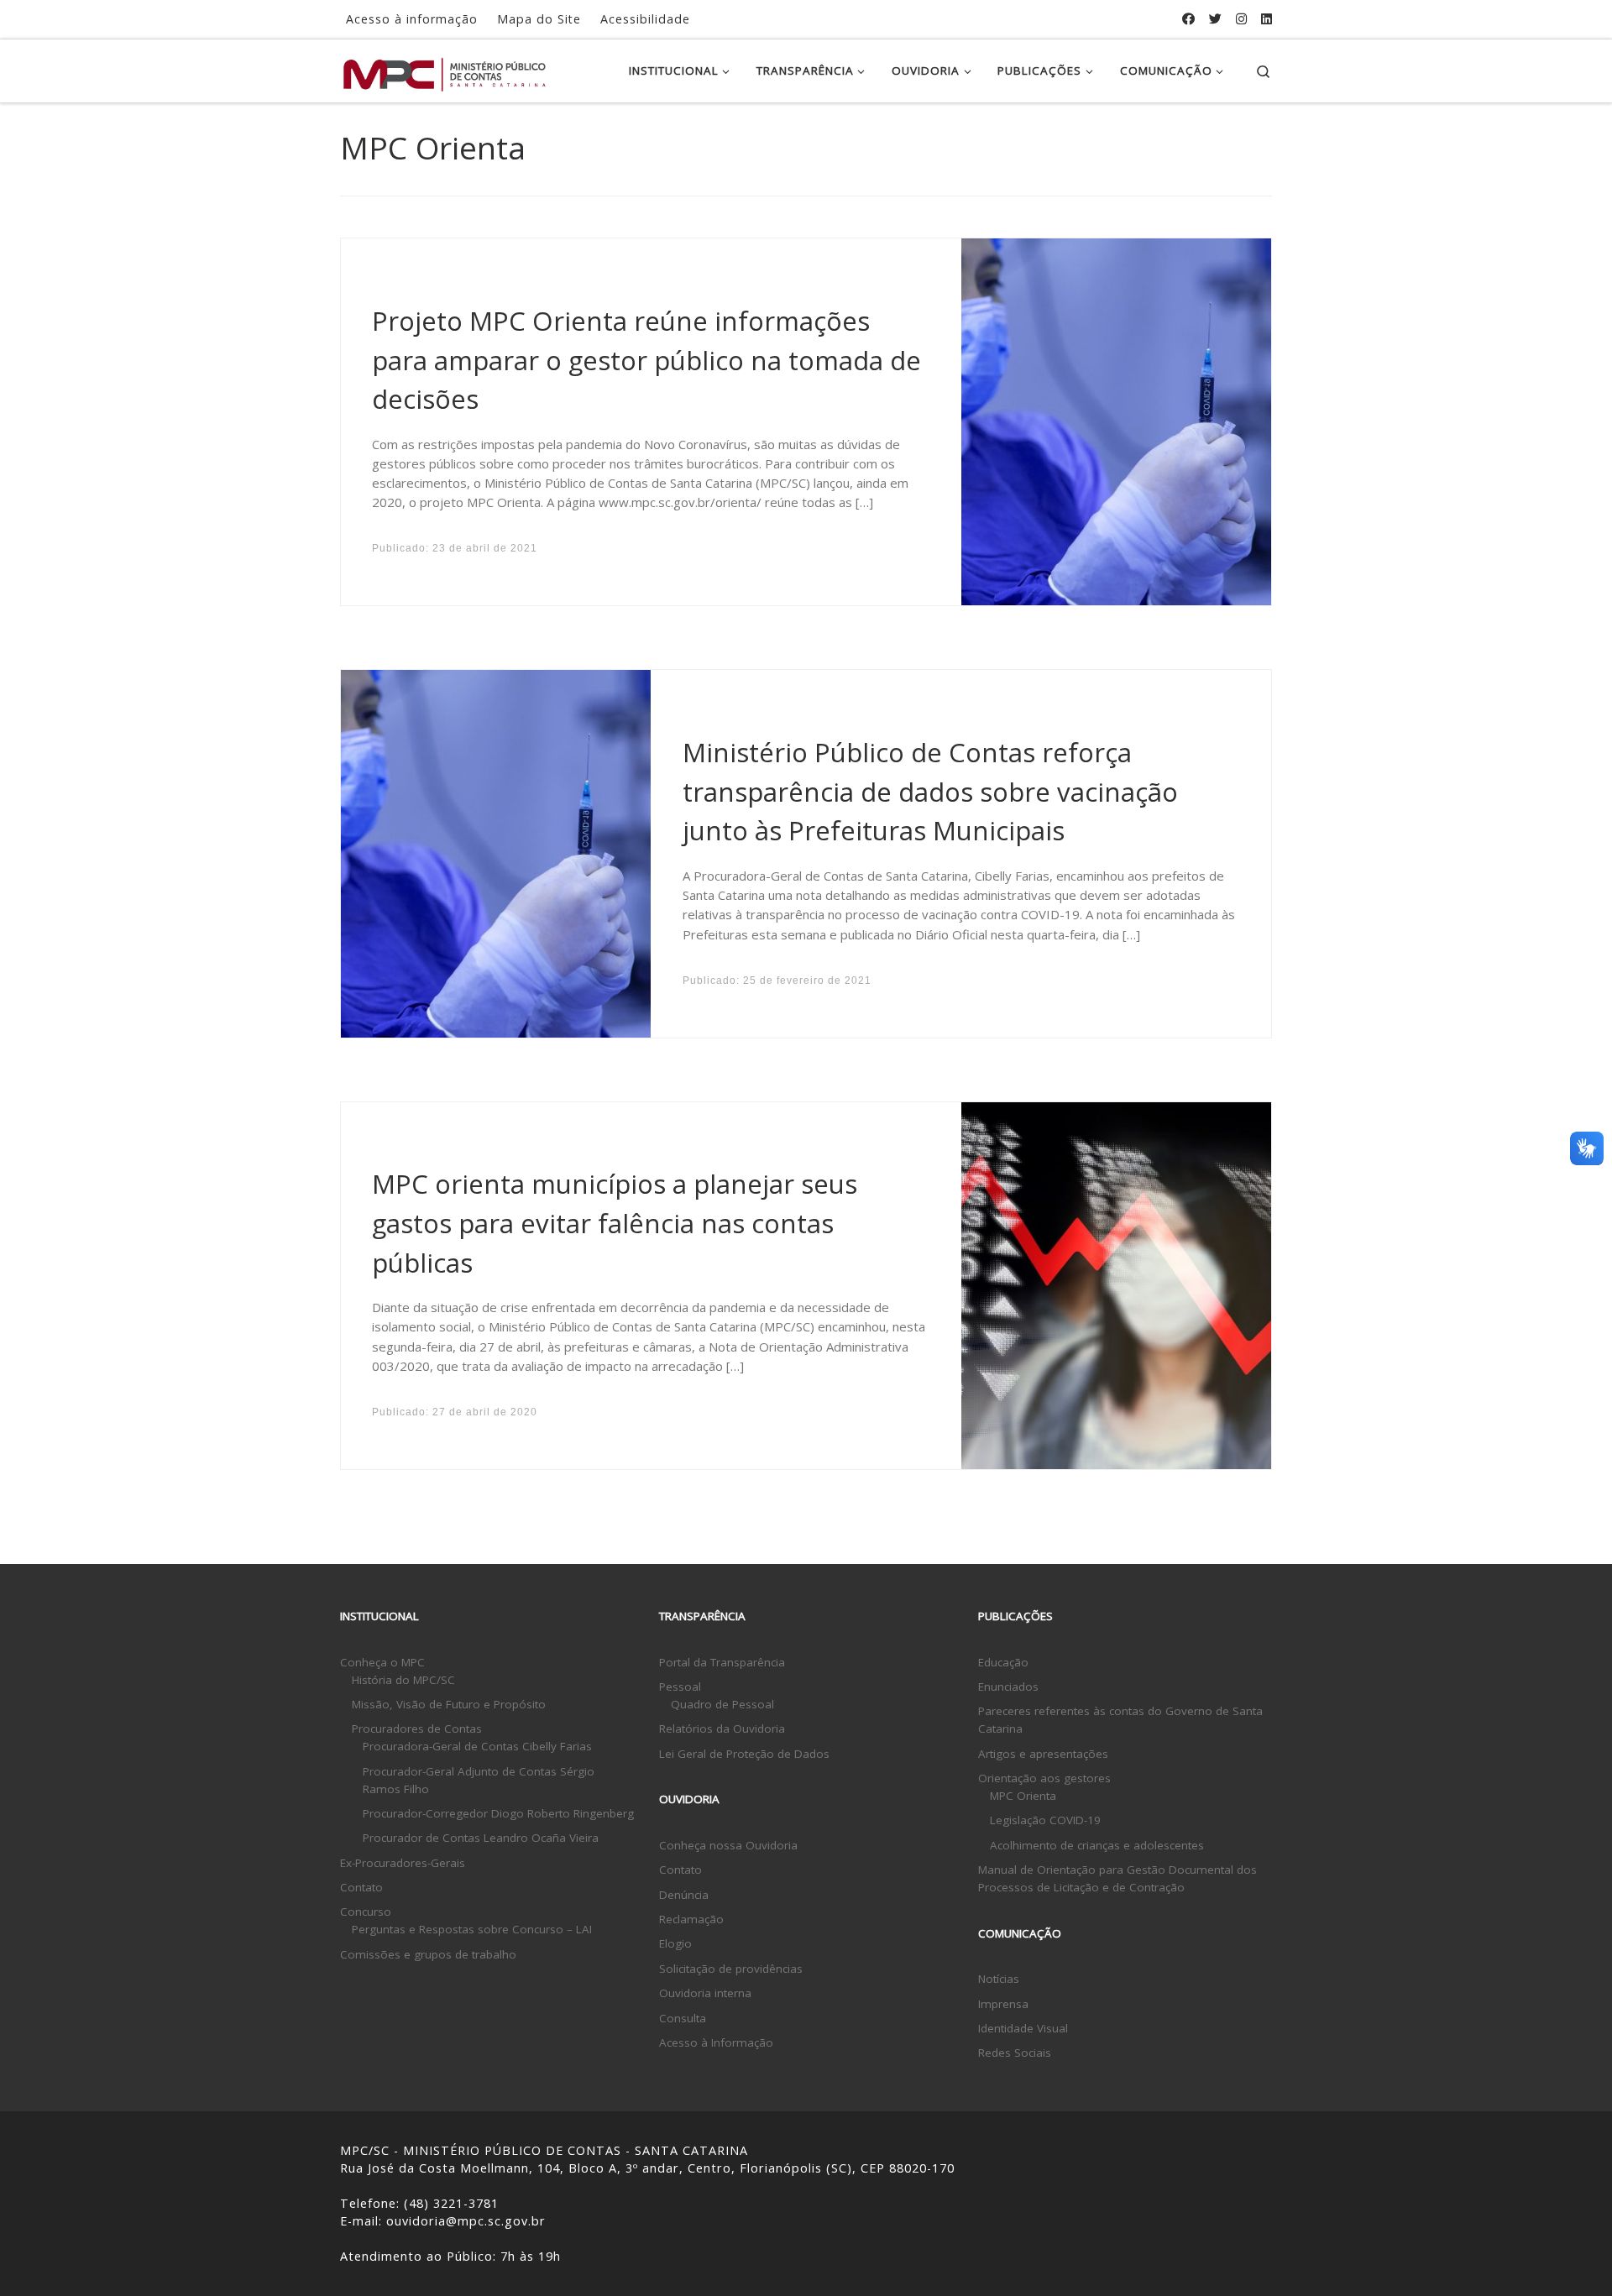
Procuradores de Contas (417, 1729)
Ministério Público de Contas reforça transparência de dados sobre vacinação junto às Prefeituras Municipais (930, 791)
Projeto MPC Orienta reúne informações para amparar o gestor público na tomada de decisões (646, 360)
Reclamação (691, 1919)
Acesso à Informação (716, 2042)
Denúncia (684, 1895)
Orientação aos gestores (1044, 1778)
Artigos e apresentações (1043, 1754)
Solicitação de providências (731, 1969)
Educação (1003, 1662)
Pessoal (680, 1687)
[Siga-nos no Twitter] (1215, 19)
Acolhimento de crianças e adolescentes (1097, 1845)
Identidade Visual (1023, 2028)
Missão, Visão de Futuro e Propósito (449, 1704)
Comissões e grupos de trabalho (428, 1954)
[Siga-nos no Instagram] (1241, 19)
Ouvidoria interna (705, 1993)
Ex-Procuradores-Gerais (403, 1863)
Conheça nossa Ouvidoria (728, 1845)
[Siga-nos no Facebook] (1188, 19)
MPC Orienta (1023, 1796)
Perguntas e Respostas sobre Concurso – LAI (472, 1929)
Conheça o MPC (382, 1662)
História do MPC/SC (403, 1680)
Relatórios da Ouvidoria (722, 1729)
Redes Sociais (1015, 2053)
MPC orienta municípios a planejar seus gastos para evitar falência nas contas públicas (615, 1223)
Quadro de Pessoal (722, 1704)
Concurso (366, 1912)
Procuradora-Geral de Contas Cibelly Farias (477, 1746)
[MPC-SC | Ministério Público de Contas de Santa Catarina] (445, 70)
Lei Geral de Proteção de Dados (744, 1754)
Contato (361, 1887)
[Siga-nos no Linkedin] (1267, 19)
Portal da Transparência (722, 1662)
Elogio (675, 1943)
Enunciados (1008, 1687)
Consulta (683, 2018)
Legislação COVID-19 (1045, 1820)
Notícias (999, 1979)
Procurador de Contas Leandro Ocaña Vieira (481, 1838)
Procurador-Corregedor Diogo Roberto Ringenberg (498, 1813)
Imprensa (1003, 2004)
